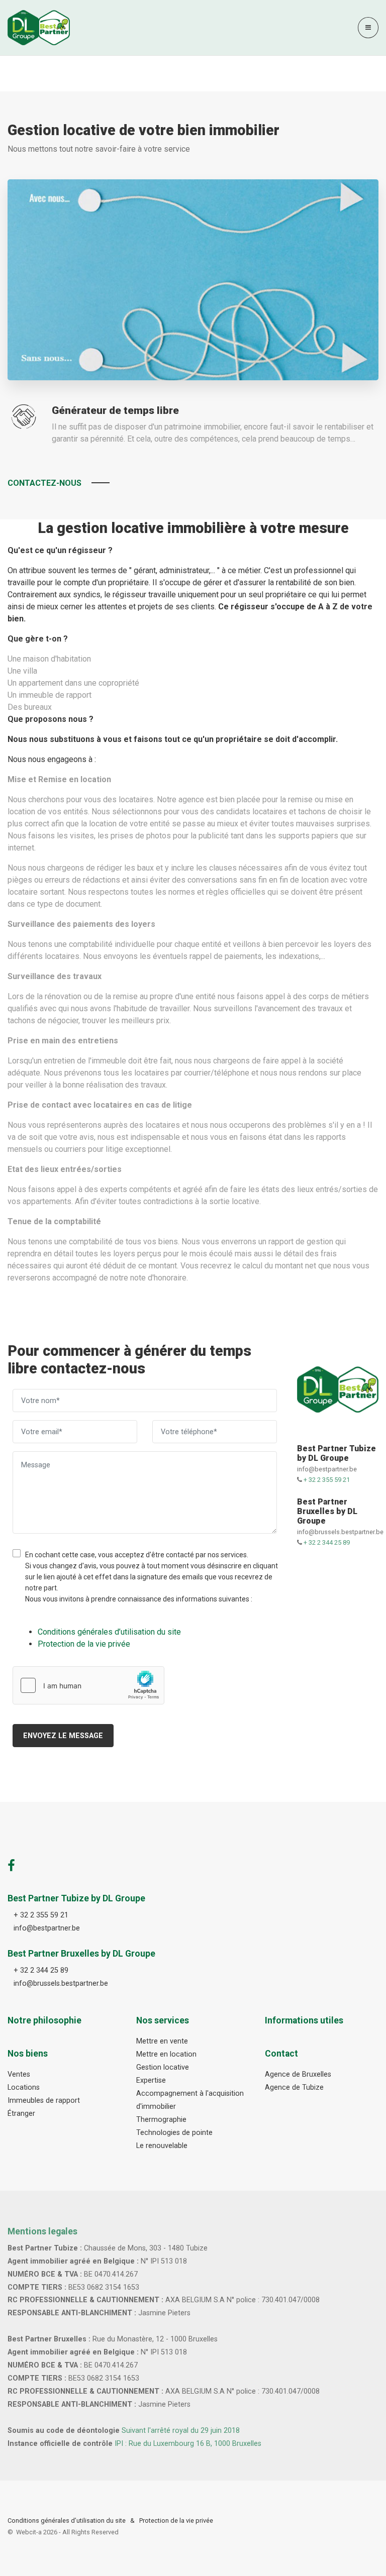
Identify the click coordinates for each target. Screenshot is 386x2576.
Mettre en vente (162, 2041)
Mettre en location (166, 2054)
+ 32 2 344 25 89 (327, 1542)
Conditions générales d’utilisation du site (67, 2520)
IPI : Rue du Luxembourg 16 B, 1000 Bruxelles (188, 2444)
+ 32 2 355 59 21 (327, 1480)
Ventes (19, 2074)
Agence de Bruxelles (298, 2074)
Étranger (21, 2114)
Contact (281, 2054)
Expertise (151, 2080)
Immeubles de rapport (44, 2101)
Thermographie (161, 2120)
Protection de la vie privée (176, 2520)
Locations (24, 2087)
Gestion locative (163, 2067)
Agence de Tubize (294, 2087)
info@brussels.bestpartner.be (340, 1532)
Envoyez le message (63, 1736)
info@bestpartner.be (327, 1469)
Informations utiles (304, 2020)
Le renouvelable (162, 2146)
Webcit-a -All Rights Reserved (67, 2532)
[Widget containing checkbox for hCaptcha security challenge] (88, 1685)
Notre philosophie (44, 2020)
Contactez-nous (44, 483)
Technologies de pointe (174, 2133)
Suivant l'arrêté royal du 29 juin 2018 (181, 2431)
